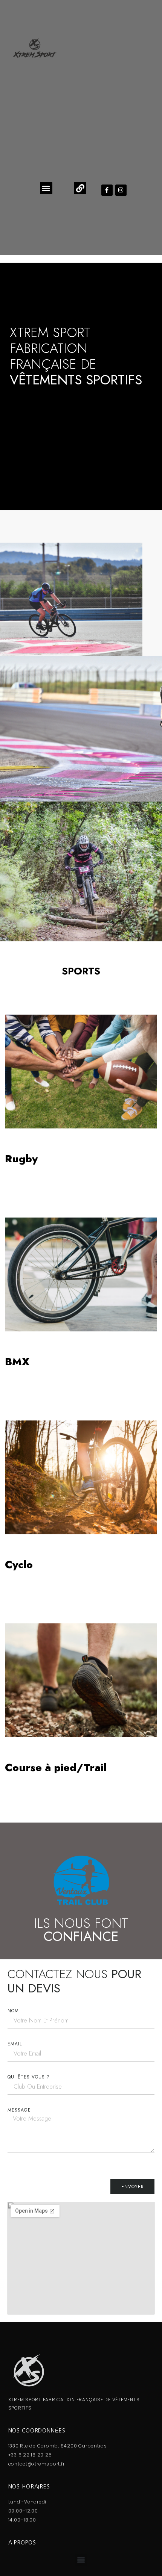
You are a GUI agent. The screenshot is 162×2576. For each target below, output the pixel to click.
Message (19, 2110)
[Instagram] (121, 190)
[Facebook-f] (107, 190)
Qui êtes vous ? (29, 2077)
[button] (46, 188)
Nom (13, 2011)
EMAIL (15, 2044)
